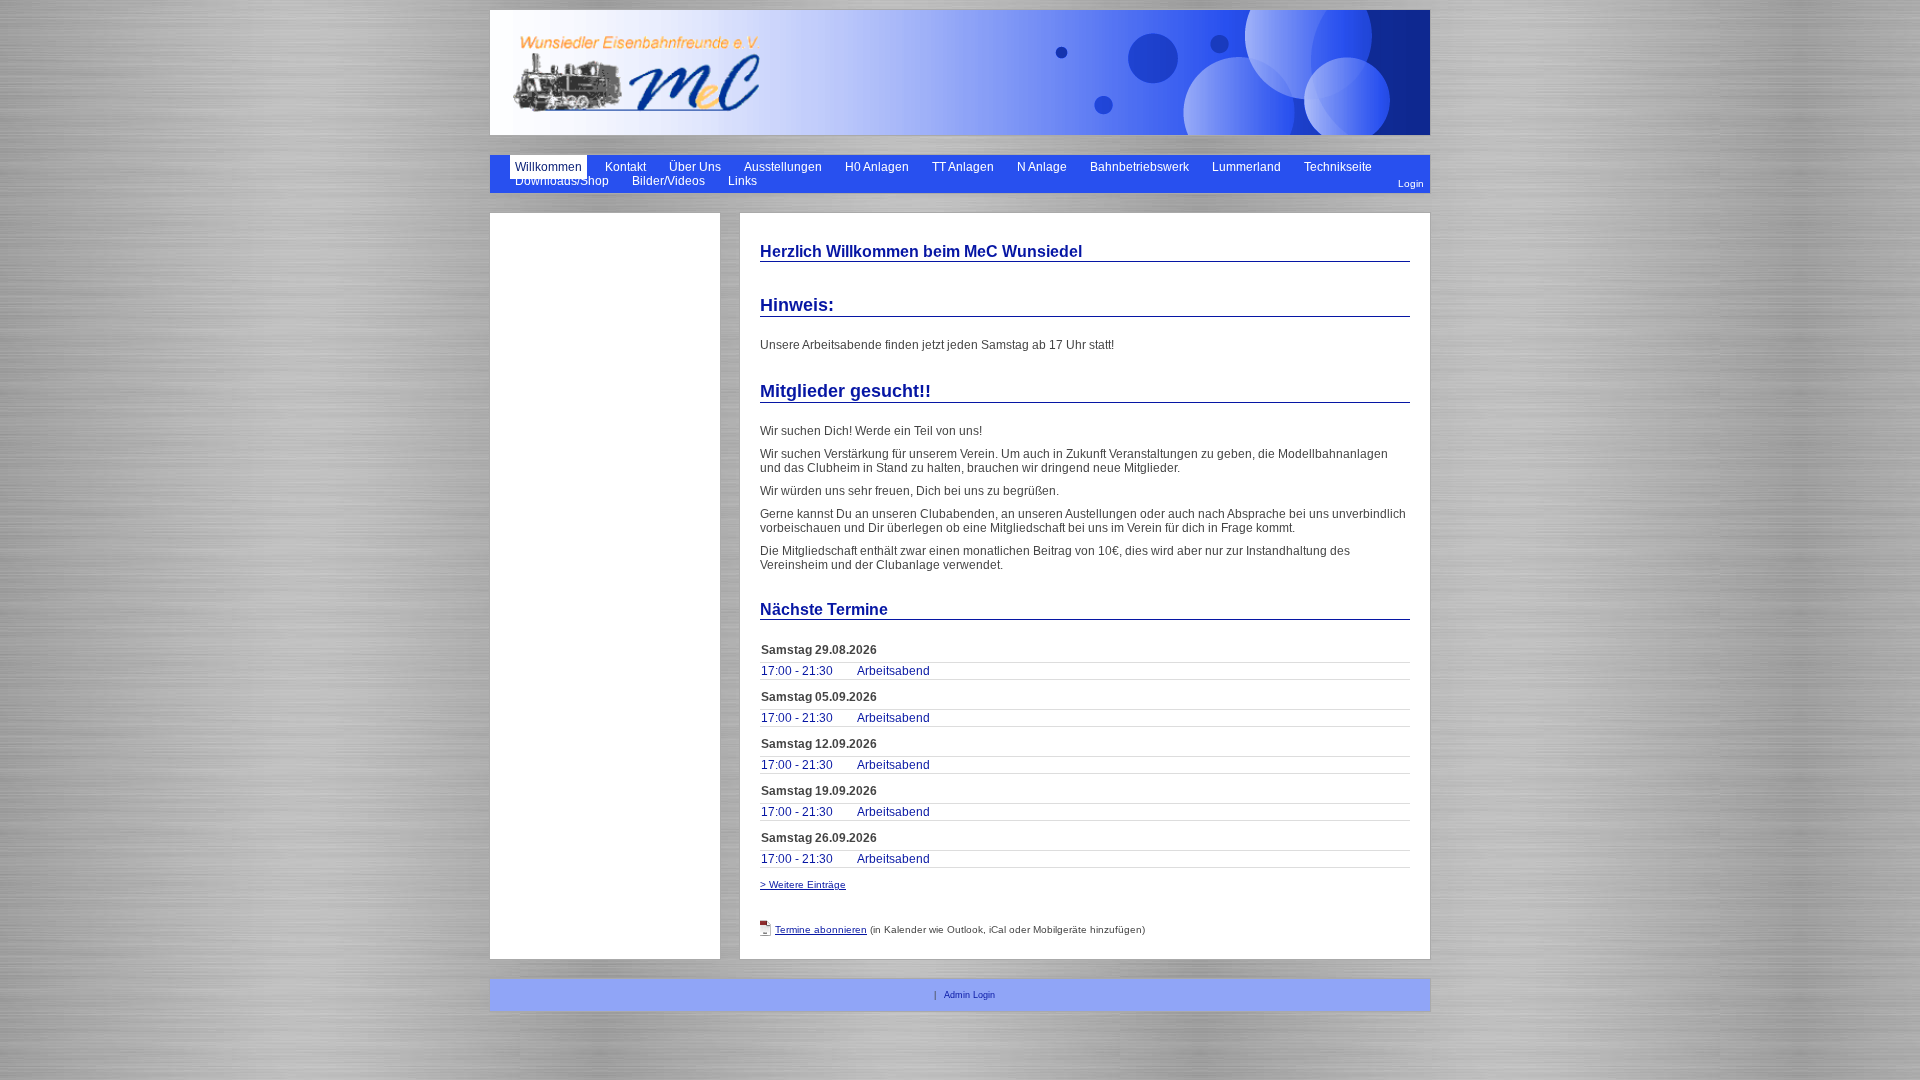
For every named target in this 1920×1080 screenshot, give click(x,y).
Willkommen (548, 167)
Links (742, 181)
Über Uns (695, 167)
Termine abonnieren (821, 929)
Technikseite (1338, 167)
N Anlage (1042, 167)
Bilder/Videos (668, 181)
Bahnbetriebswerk (1139, 167)
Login (1411, 183)
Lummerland (1246, 167)
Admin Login (969, 995)
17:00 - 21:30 (797, 671)
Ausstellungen (783, 167)
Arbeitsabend (893, 671)
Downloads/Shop (562, 181)
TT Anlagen (963, 167)
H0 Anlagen (877, 167)
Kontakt (625, 167)
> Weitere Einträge (803, 884)
